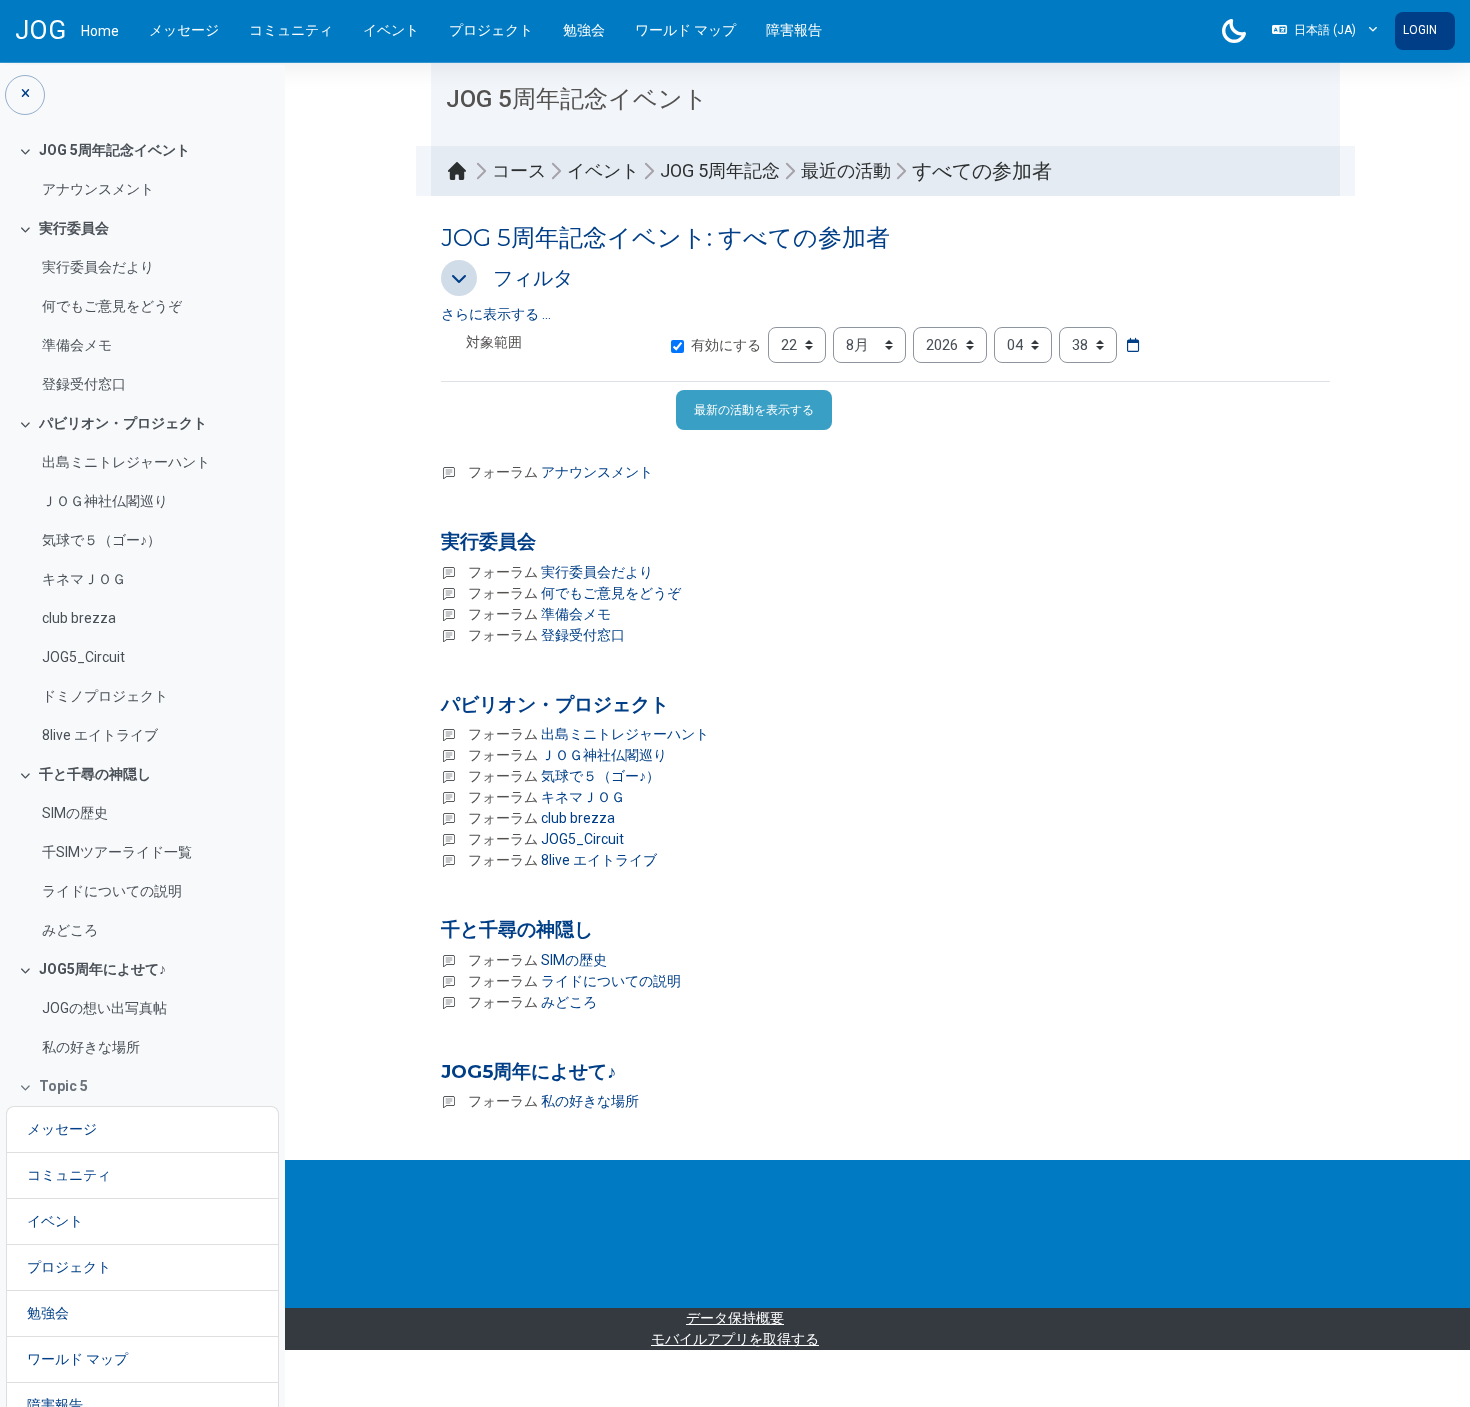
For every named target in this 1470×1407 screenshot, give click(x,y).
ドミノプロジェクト (105, 696)
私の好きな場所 (91, 1047)
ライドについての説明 (112, 891)
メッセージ (184, 30)
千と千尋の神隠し (95, 774)
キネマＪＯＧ (84, 579)
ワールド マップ (685, 30)
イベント (391, 30)
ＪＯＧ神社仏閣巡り (105, 501)
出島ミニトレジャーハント (126, 462)
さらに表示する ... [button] (496, 314)
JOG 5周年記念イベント (114, 150)
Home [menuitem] (100, 31)
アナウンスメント (98, 189)
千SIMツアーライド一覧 (117, 852)
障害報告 (794, 30)
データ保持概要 (735, 1318)
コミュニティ (291, 30)
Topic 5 (63, 1086)
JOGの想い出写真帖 (104, 1008)
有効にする (726, 345)
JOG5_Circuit (83, 657)
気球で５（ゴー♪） (101, 540)
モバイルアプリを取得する (735, 1339)
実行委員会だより (98, 267)
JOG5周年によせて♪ (102, 969)
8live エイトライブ (100, 735)
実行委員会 (74, 228)
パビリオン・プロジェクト (123, 423)
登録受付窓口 (84, 384)
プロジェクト (491, 30)
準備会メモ (77, 345)
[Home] (462, 171)
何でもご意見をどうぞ (112, 306)
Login (1420, 30)
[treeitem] (142, 170)
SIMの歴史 (75, 813)
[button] (1324, 31)
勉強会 (584, 30)
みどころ (70, 930)
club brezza (79, 618)
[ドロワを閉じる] (25, 95)
